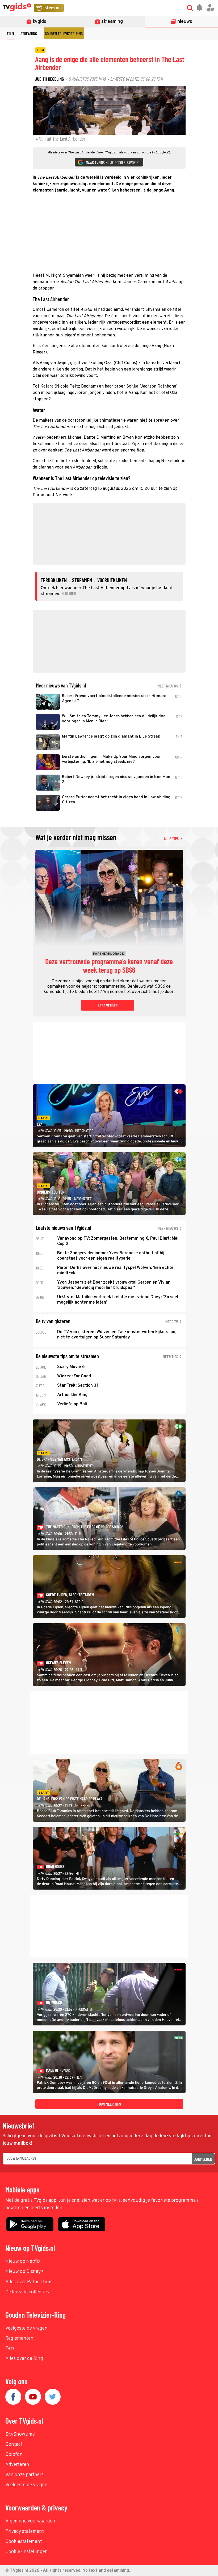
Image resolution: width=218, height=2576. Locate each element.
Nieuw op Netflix (23, 2262)
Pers (10, 2349)
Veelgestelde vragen (26, 2328)
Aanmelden (203, 2159)
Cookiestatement (24, 2542)
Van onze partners (24, 2475)
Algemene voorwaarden (30, 2521)
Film (10, 33)
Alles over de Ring (24, 2359)
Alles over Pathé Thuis (29, 2282)
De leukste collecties (27, 2292)
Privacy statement (25, 2532)
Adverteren (17, 2465)
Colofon (14, 2455)
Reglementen (19, 2339)
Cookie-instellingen (27, 2552)
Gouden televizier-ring (64, 33)
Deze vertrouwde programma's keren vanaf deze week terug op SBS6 (109, 966)
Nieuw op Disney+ (25, 2272)
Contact (14, 2445)
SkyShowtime (20, 2434)
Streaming (29, 33)
